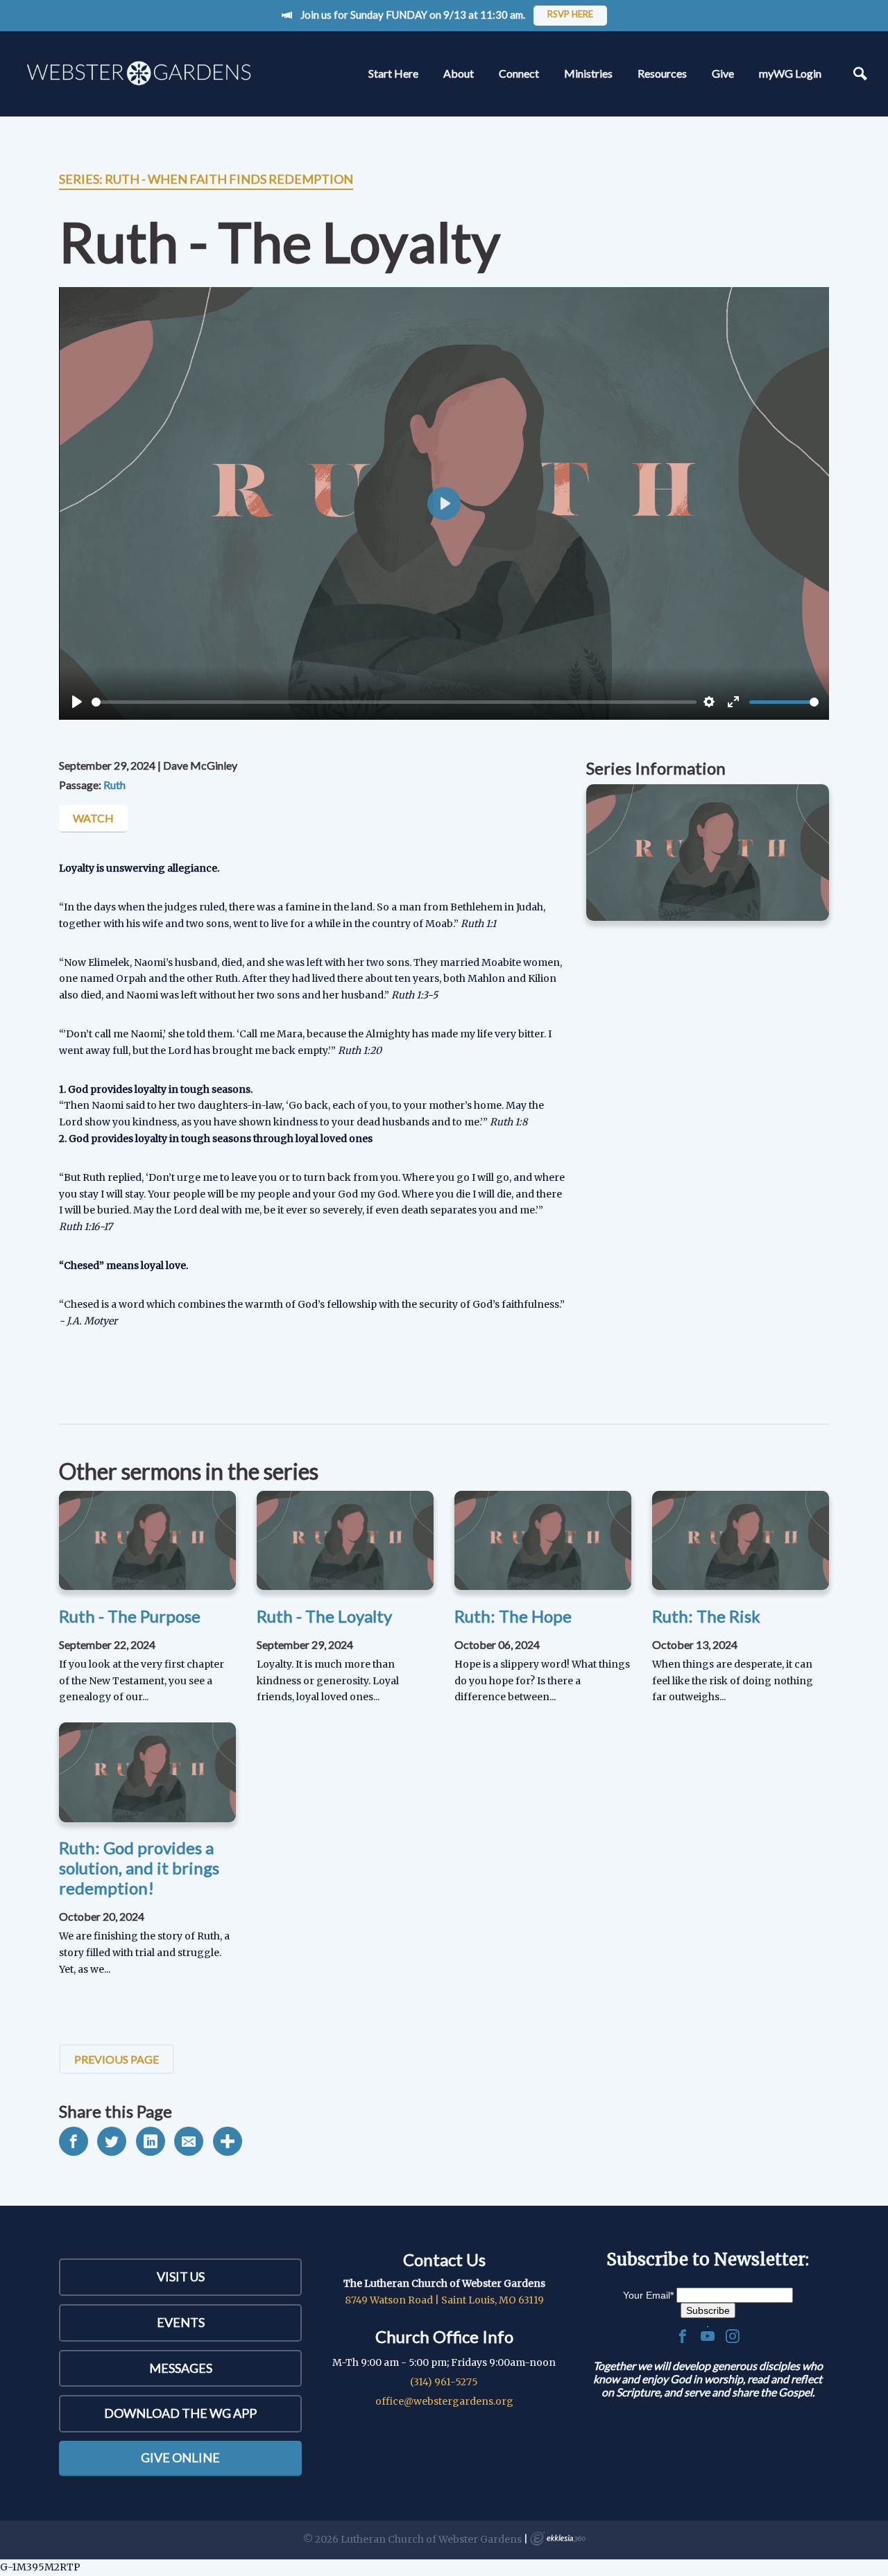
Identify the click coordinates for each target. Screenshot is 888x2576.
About (459, 73)
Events (181, 2322)
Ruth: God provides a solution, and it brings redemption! (139, 1868)
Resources (662, 73)
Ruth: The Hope (513, 1616)
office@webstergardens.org (444, 2401)
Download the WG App (180, 2413)
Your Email (648, 2295)
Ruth (114, 785)
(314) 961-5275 (444, 2382)
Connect (519, 73)
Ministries (588, 73)
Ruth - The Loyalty (324, 1616)
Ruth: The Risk (706, 1616)
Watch (93, 818)
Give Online (180, 2457)
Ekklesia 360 (558, 2539)
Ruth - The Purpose (130, 1616)
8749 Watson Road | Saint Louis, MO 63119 (444, 2300)
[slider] (394, 702)
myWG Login (790, 73)
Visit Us (181, 2276)
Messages (181, 2368)
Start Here (393, 73)
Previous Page (117, 2059)
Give (723, 73)
